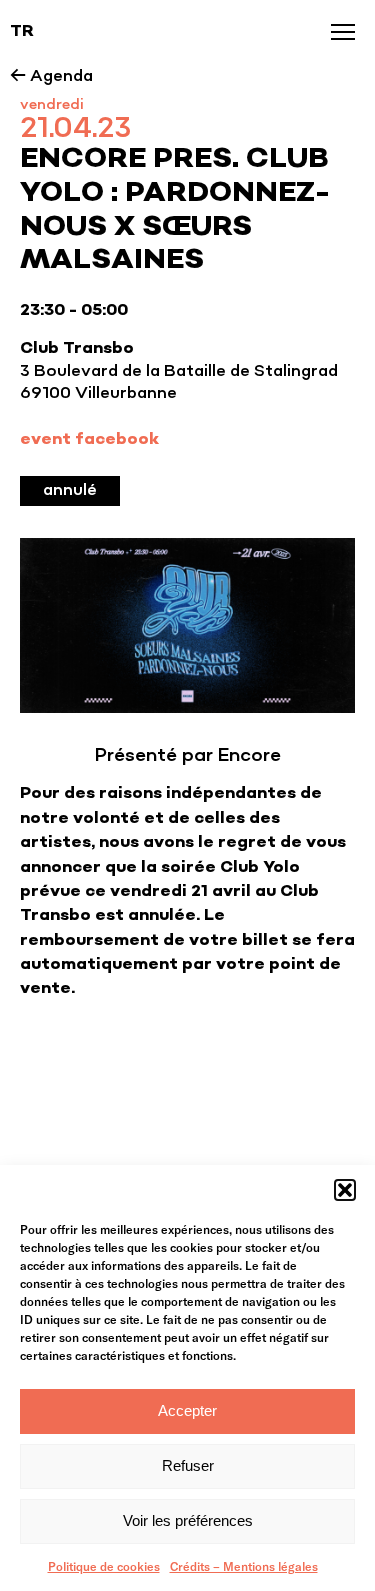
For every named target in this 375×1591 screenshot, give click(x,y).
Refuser (188, 1465)
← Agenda (51, 77)
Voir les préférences (188, 1520)
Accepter (187, 1410)
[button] (345, 1190)
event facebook (89, 440)
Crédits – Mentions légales (244, 1566)
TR (22, 32)
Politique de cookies (104, 1566)
